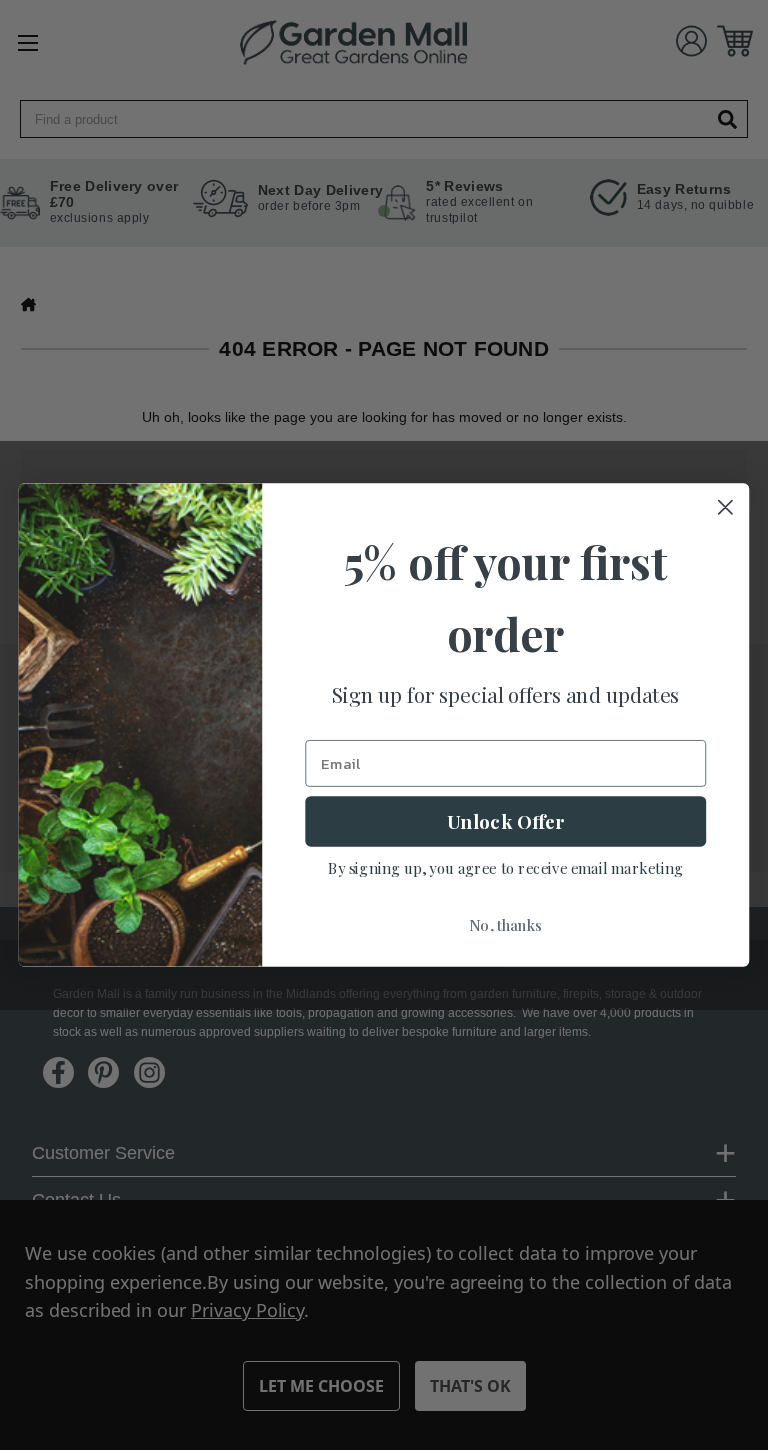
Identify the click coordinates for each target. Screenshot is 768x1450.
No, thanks (505, 925)
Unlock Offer (505, 820)
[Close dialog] (725, 507)
